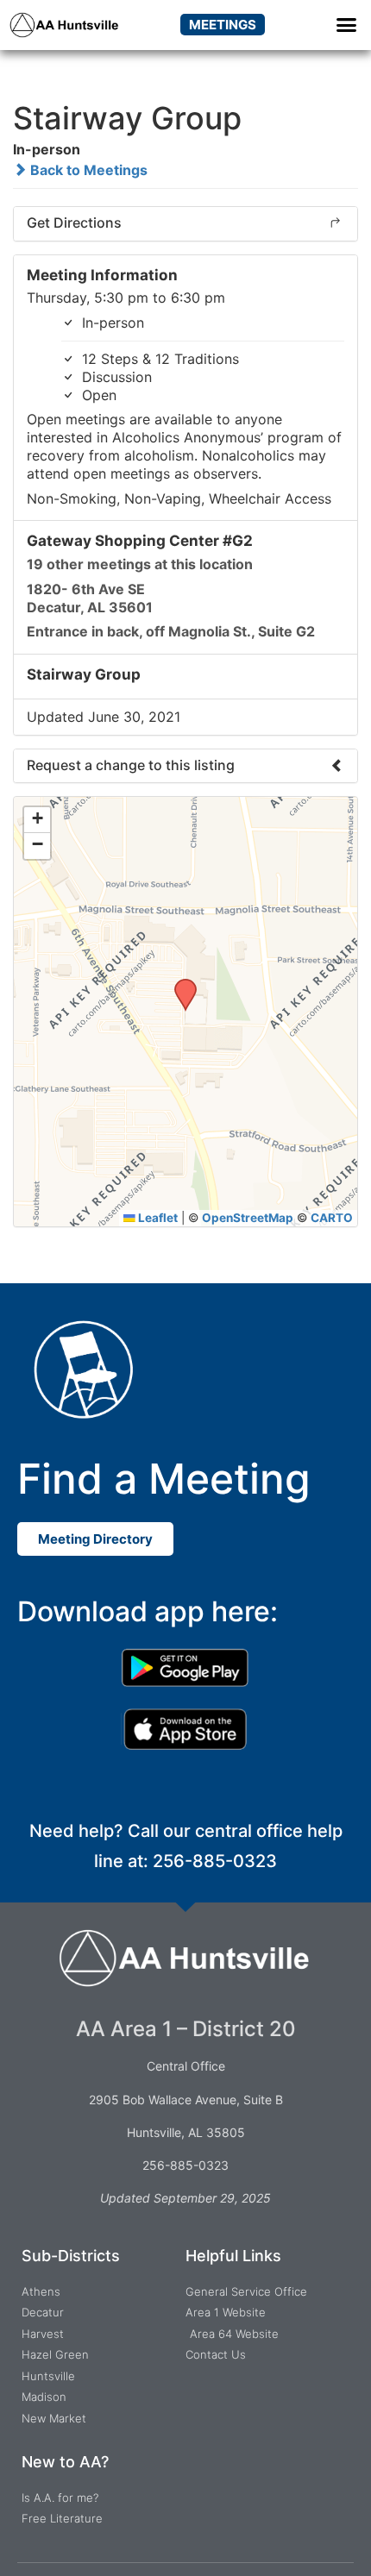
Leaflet (157, 1218)
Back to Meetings (87, 170)
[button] (347, 25)
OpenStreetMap (248, 1218)
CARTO (332, 1218)
